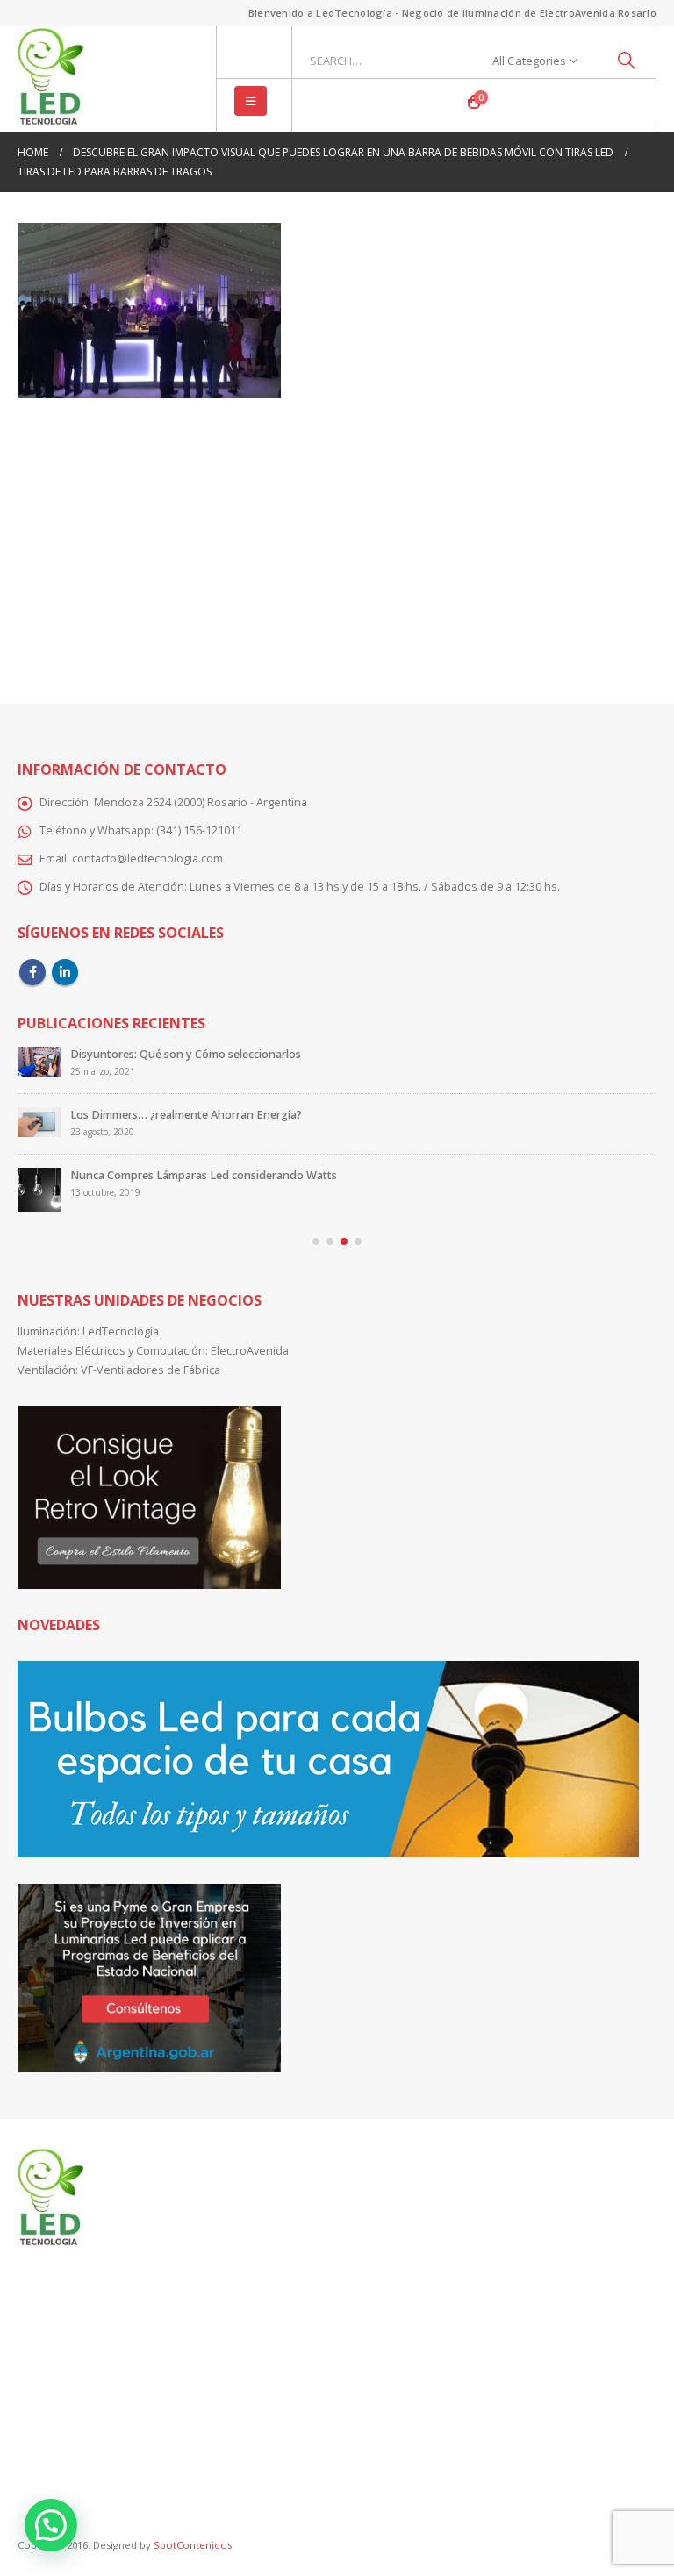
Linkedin (65, 972)
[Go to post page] (39, 1069)
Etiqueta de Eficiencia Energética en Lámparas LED (203, 1054)
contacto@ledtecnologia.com (147, 859)
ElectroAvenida (250, 1361)
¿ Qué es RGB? (108, 1125)
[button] (251, 101)
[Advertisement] (337, 539)
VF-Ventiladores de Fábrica (151, 1381)
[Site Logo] (50, 79)
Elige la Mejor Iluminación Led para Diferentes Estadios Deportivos (245, 1186)
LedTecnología (121, 1342)
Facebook (32, 972)
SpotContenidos (191, 2555)
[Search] (626, 61)
